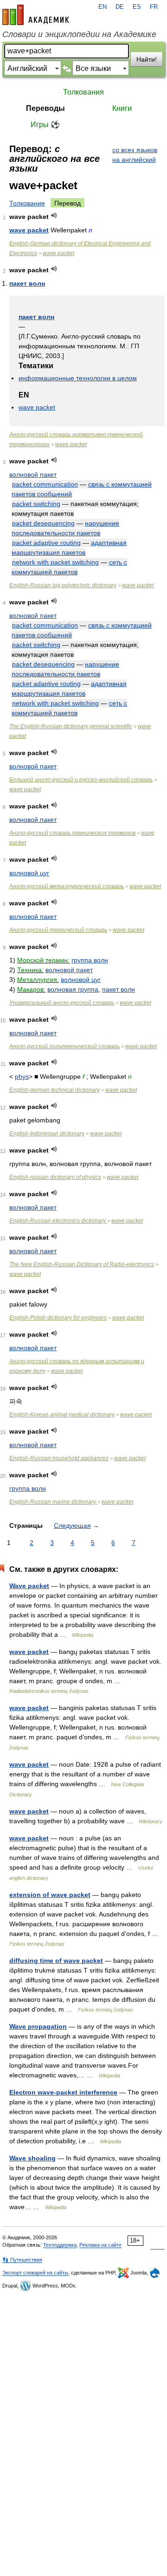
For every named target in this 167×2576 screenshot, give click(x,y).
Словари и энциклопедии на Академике (79, 34)
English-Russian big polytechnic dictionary (63, 585)
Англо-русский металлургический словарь (67, 886)
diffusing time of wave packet (56, 1961)
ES (137, 7)
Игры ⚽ (45, 125)
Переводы (45, 108)
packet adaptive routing (46, 543)
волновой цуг (29, 873)
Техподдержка (60, 2245)
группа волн (90, 960)
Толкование (27, 203)
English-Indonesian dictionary (47, 1134)
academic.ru (36, 15)
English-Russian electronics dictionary (58, 1221)
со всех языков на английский (135, 155)
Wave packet (29, 1586)
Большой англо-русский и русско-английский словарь (81, 780)
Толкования (83, 92)
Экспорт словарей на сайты (35, 2273)
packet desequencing (43, 523)
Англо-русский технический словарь (58, 930)
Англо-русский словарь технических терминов (72, 833)
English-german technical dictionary (55, 1090)
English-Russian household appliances (59, 1458)
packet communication (45, 484)
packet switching (36, 504)
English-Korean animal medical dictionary (62, 1415)
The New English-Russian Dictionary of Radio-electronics (82, 1264)
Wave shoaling (32, 2158)
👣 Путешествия (22, 2260)
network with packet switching (55, 562)
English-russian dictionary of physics (55, 1177)
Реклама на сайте (100, 2245)
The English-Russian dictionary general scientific (71, 726)
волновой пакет (33, 474)
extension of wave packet (50, 1895)
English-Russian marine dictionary (53, 1502)
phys (22, 1077)
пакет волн (27, 283)
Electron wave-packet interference (63, 2092)
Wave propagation (38, 2026)
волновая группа (73, 989)
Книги (122, 108)
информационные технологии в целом (78, 378)
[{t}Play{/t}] (54, 215)
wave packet (29, 230)
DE (120, 7)
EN (103, 7)
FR (154, 7)
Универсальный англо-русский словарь (62, 1003)
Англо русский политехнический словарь (64, 1046)
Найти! (147, 59)
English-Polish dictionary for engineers (58, 1318)
